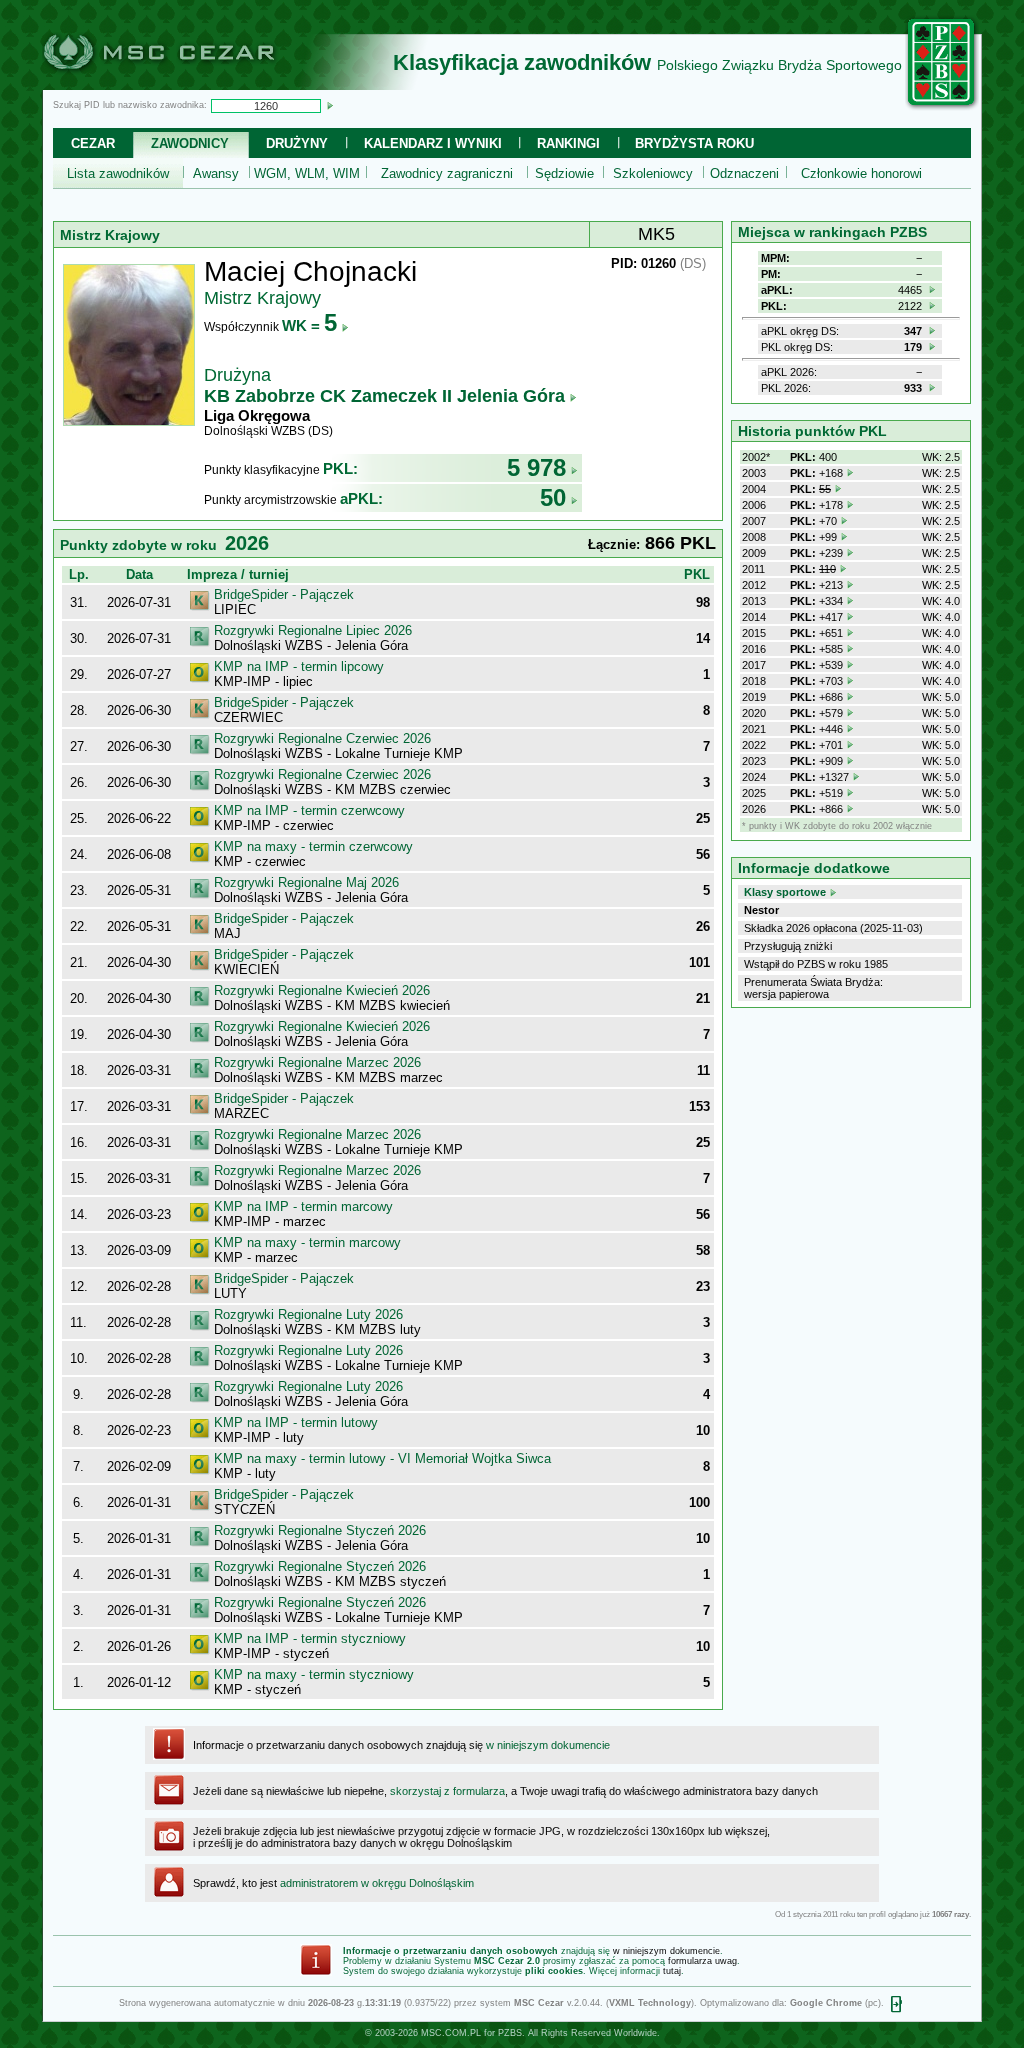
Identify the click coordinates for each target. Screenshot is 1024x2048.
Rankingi (568, 143)
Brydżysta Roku (694, 143)
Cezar (93, 143)
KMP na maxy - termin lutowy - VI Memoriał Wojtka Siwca (382, 1458)
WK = (309, 325)
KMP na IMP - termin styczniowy (310, 1638)
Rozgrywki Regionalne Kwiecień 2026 (322, 990)
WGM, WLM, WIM (307, 173)
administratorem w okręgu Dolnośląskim (377, 1883)
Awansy (216, 173)
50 (553, 497)
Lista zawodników (118, 173)
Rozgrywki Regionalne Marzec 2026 (317, 1062)
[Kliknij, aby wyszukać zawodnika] (330, 105)
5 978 (536, 467)
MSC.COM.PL (451, 2033)
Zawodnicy (190, 143)
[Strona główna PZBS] (942, 107)
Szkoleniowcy (653, 173)
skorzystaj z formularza (447, 1791)
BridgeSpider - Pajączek (284, 594)
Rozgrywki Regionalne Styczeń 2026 (320, 1530)
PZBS (510, 2033)
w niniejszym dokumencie (548, 1745)
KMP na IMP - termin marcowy (303, 1206)
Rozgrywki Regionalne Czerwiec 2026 (322, 738)
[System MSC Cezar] (192, 84)
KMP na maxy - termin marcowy (307, 1242)
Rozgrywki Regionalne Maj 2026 (306, 882)
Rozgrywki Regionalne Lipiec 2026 (313, 630)
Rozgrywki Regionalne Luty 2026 (308, 1314)
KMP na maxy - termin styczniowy (314, 1674)
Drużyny (297, 143)
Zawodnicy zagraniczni (447, 173)
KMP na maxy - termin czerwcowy (313, 846)
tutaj (672, 1971)
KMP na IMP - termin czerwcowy (309, 810)
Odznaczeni (744, 173)
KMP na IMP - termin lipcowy (299, 666)
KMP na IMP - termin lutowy (296, 1422)
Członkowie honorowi (861, 173)
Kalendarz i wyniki (433, 143)
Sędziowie (564, 173)
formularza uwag (702, 1961)
